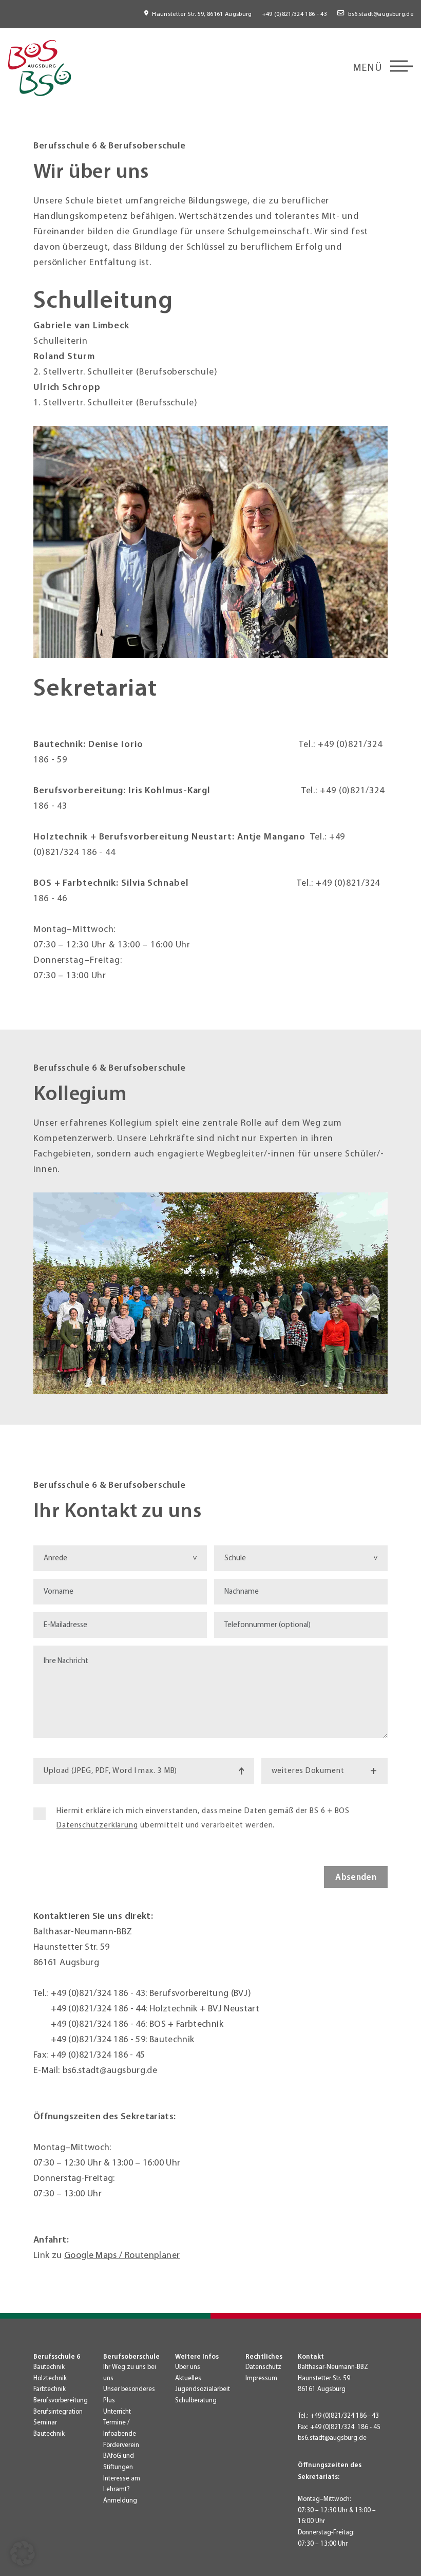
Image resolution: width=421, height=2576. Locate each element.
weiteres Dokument (324, 1771)
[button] (23, 2553)
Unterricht (117, 2412)
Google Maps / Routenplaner (122, 2255)
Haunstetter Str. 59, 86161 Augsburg (202, 14)
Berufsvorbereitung (61, 2400)
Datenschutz (263, 2367)
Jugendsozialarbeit (203, 2389)
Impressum (261, 2378)
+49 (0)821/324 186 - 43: (100, 1993)
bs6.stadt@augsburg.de (381, 14)
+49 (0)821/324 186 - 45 (98, 2055)
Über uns (188, 2367)
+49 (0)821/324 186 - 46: (100, 2024)
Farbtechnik (50, 2389)
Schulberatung (196, 2400)
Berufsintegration (58, 2412)
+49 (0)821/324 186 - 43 (295, 14)
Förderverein (121, 2445)
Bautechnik (49, 2367)
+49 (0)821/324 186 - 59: (100, 2039)
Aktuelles (188, 2378)
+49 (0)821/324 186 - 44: (100, 2009)
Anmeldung (120, 2500)
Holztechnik (50, 2378)
